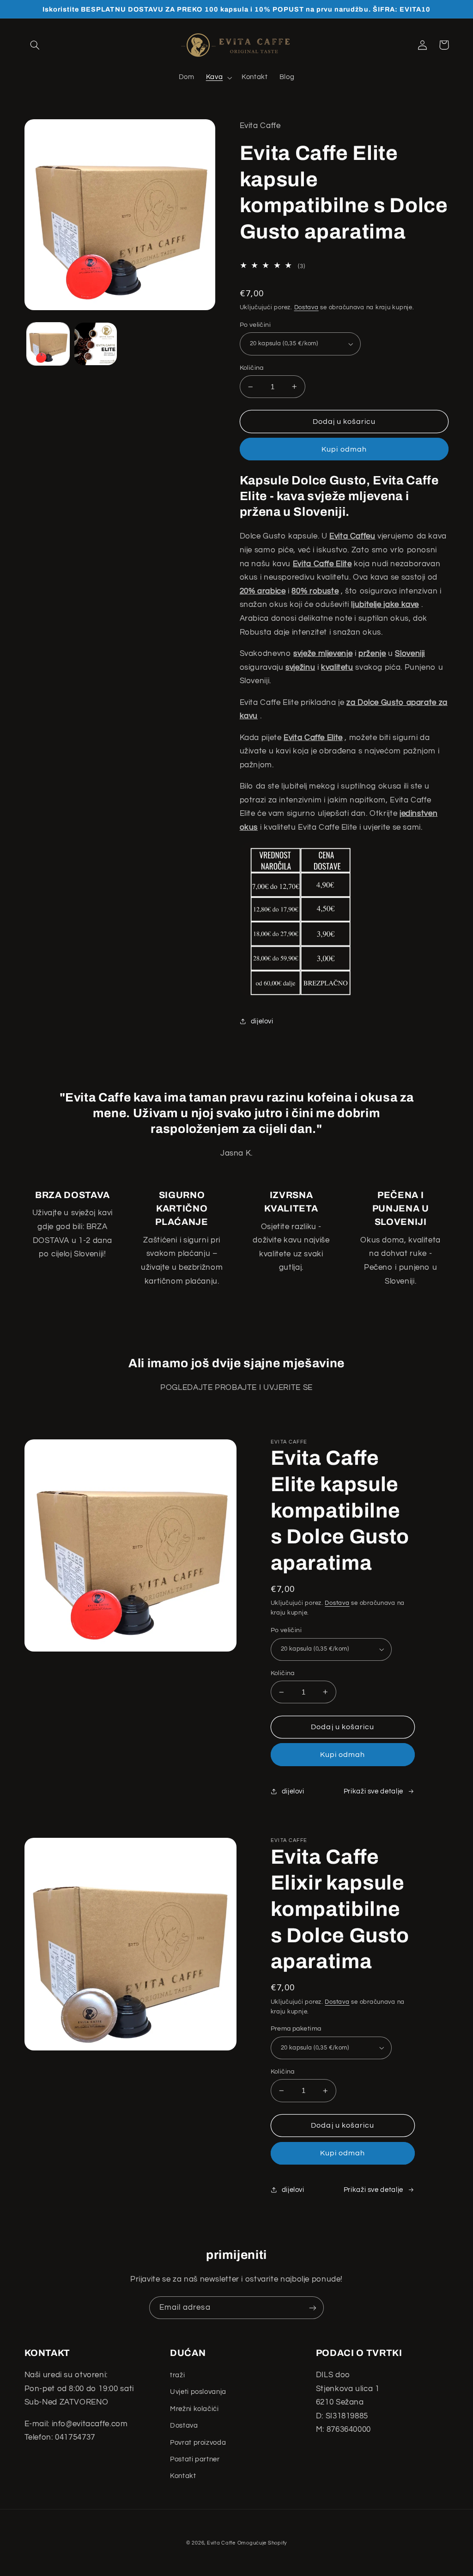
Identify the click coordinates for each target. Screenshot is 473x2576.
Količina (252, 368)
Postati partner (195, 2459)
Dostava (306, 308)
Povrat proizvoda (198, 2443)
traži (177, 2375)
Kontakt (183, 2476)
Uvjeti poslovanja (198, 2392)
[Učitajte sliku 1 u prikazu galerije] (48, 344)
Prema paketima (296, 2029)
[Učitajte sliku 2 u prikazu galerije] (96, 344)
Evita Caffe (221, 2543)
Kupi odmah (344, 449)
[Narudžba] (313, 2308)
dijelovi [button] (262, 1021)
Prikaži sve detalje (373, 1791)
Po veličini (255, 325)
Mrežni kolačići (194, 2409)
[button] (35, 45)
